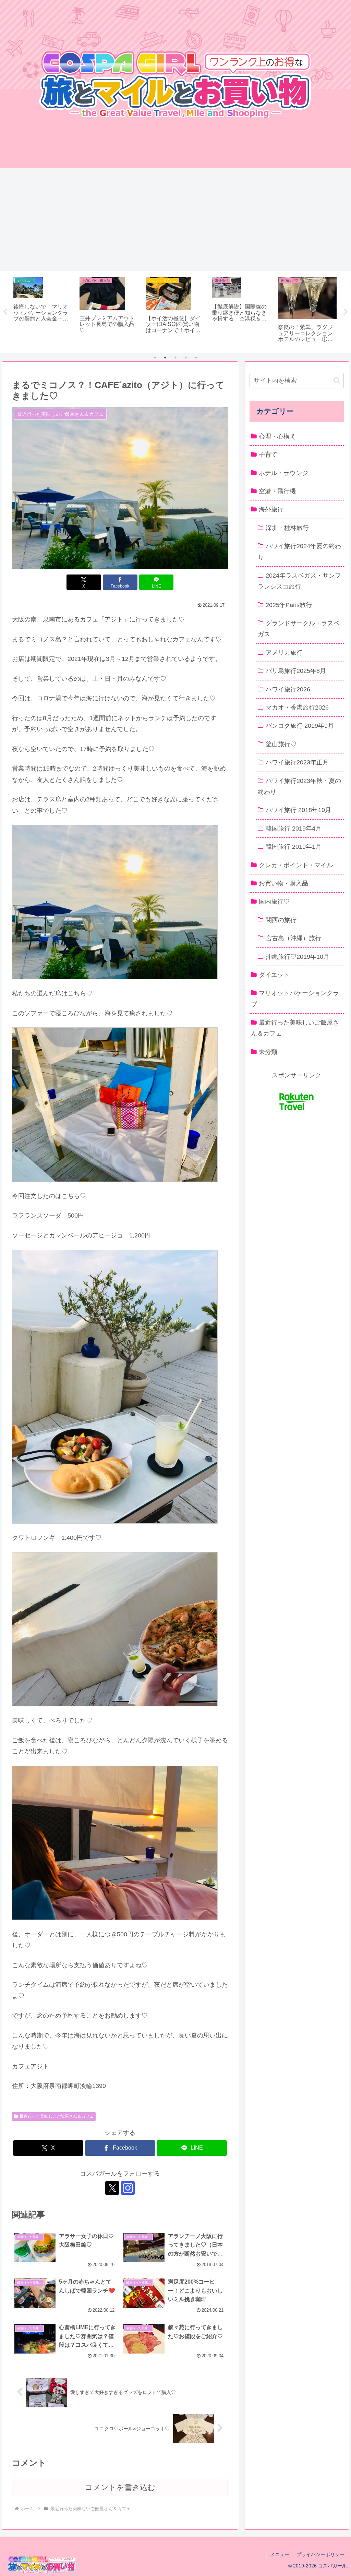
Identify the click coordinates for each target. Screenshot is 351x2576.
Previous (5, 312)
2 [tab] (165, 358)
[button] (337, 380)
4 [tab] (186, 358)
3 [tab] (175, 358)
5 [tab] (196, 358)
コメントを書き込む (120, 2487)
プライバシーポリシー (320, 2554)
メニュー (280, 2554)
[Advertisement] (175, 219)
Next (346, 312)
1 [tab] (155, 358)
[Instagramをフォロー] (128, 2188)
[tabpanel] (43, 311)
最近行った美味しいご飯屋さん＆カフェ (57, 2116)
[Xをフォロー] (112, 2188)
